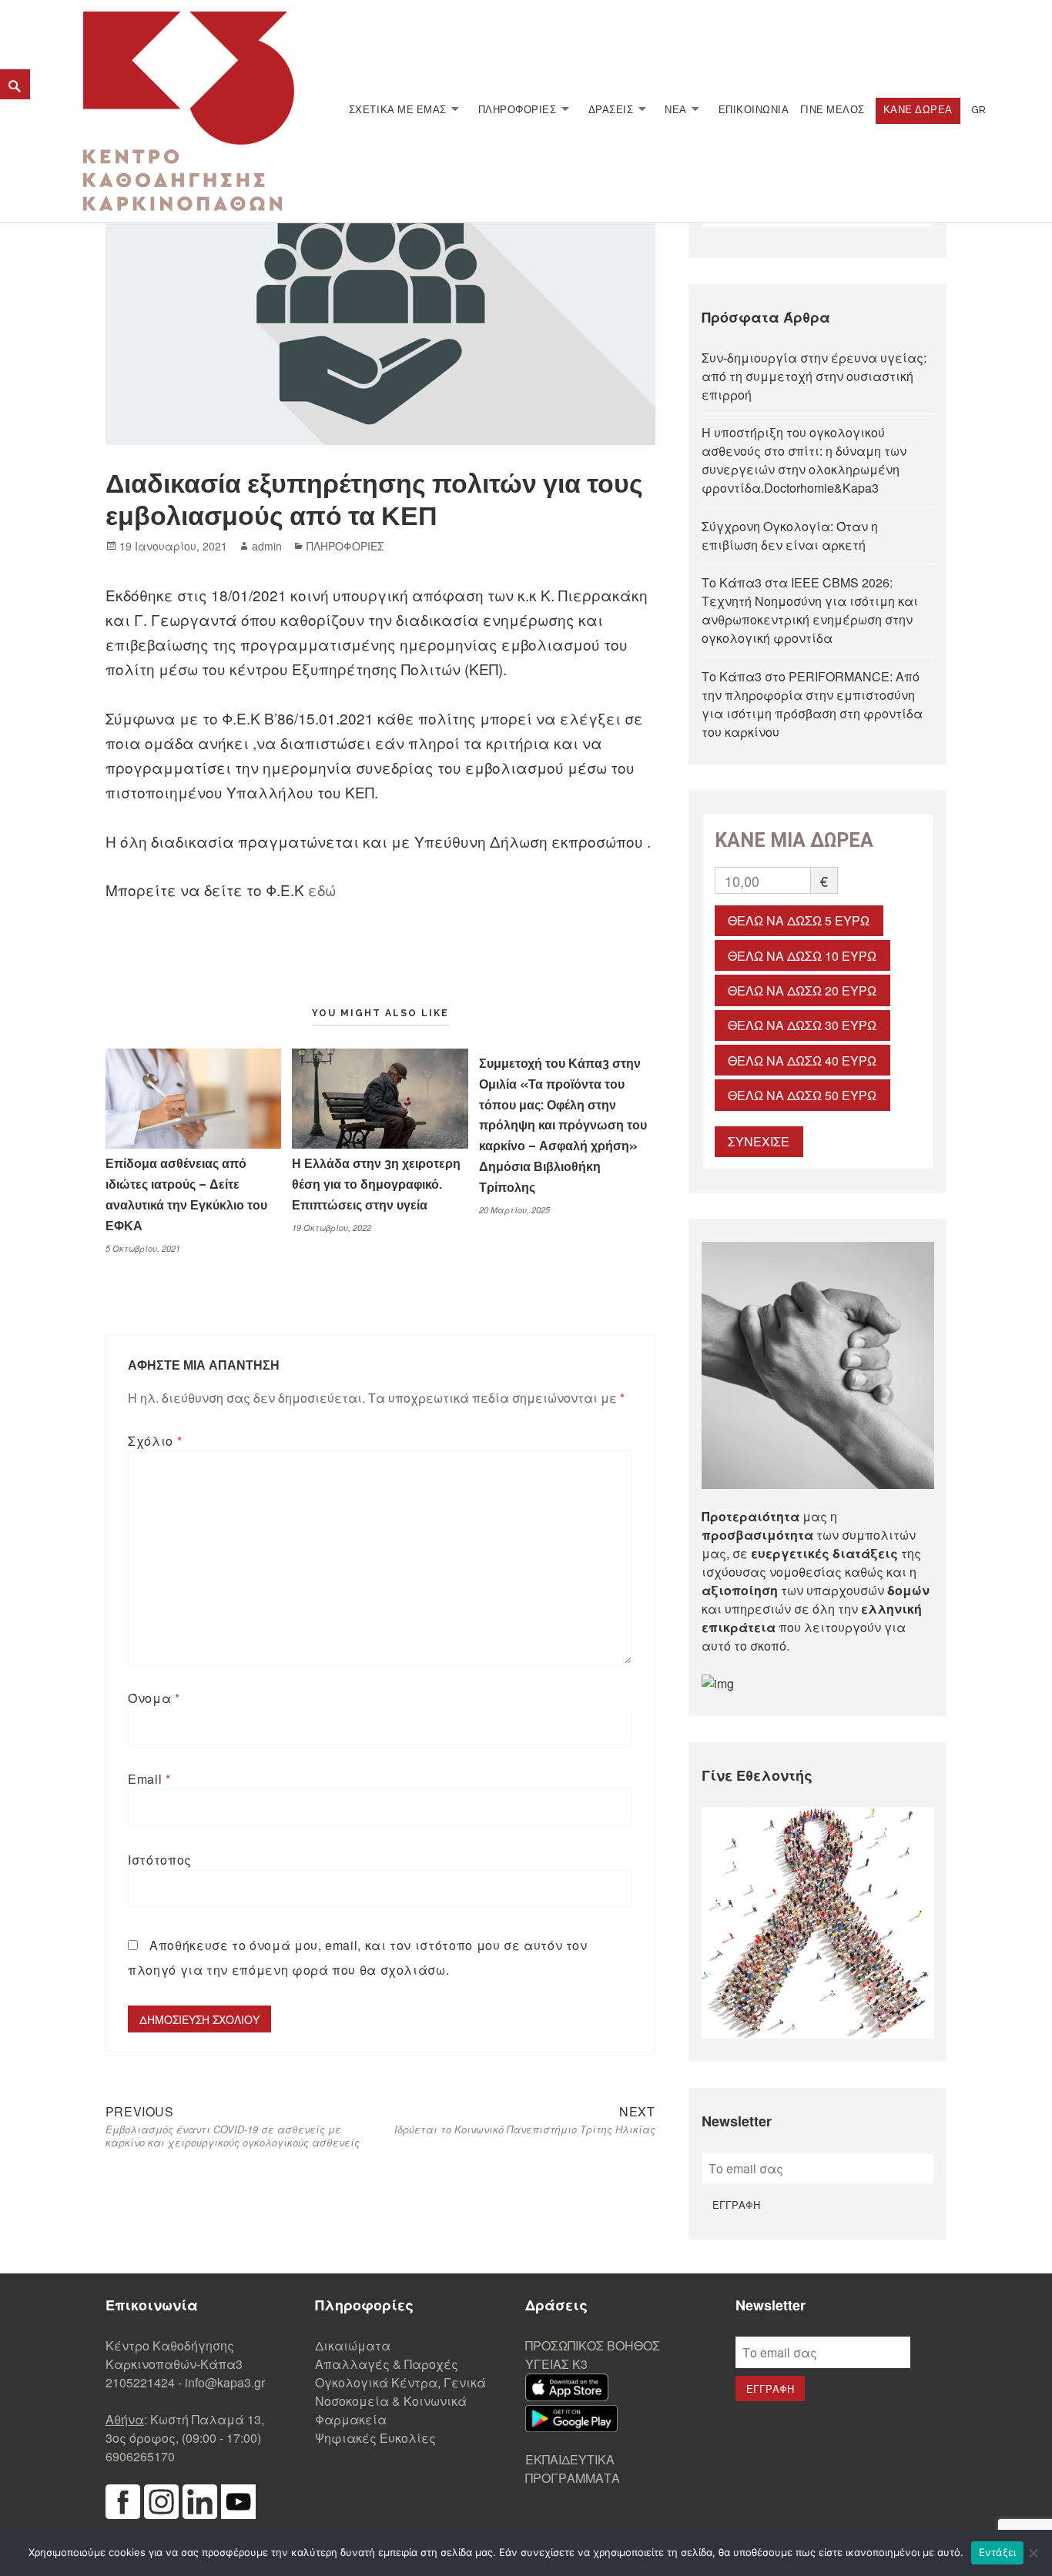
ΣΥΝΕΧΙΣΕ (759, 1141)
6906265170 (140, 2456)
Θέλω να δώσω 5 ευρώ (799, 920)
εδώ (324, 890)
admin (267, 546)
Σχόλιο (155, 1441)
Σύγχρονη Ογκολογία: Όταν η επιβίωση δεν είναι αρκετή (790, 535)
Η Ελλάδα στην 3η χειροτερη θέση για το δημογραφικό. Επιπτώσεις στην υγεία (376, 1184)
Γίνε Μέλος (833, 110)
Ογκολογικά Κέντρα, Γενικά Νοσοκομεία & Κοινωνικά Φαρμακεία (400, 2401)
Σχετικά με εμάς (398, 110)
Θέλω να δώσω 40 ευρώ (802, 1061)
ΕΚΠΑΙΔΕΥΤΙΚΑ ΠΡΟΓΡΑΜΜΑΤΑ (573, 2469)
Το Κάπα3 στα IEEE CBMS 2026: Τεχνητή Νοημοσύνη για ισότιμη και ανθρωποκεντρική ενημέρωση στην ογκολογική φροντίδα (810, 610)
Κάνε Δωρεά (918, 110)
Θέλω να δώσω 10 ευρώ (802, 956)
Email (149, 1779)
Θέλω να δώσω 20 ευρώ (802, 990)
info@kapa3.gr (225, 2382)
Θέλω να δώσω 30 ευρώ (802, 1025)
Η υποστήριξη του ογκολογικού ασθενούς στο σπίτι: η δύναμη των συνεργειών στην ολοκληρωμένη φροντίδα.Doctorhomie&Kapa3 (804, 460)
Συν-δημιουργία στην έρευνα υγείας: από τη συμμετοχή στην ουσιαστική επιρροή (814, 376)
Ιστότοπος (160, 1860)
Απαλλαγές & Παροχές (387, 2364)
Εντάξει (998, 2552)
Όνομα (154, 1698)
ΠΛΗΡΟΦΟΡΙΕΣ (518, 110)
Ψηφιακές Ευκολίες (375, 2438)
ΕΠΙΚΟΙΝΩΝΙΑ (754, 110)
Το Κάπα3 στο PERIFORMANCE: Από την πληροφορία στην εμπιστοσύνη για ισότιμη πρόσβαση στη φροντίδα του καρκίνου (812, 704)
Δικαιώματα (353, 2345)
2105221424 (140, 2382)
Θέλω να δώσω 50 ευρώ (802, 1095)
